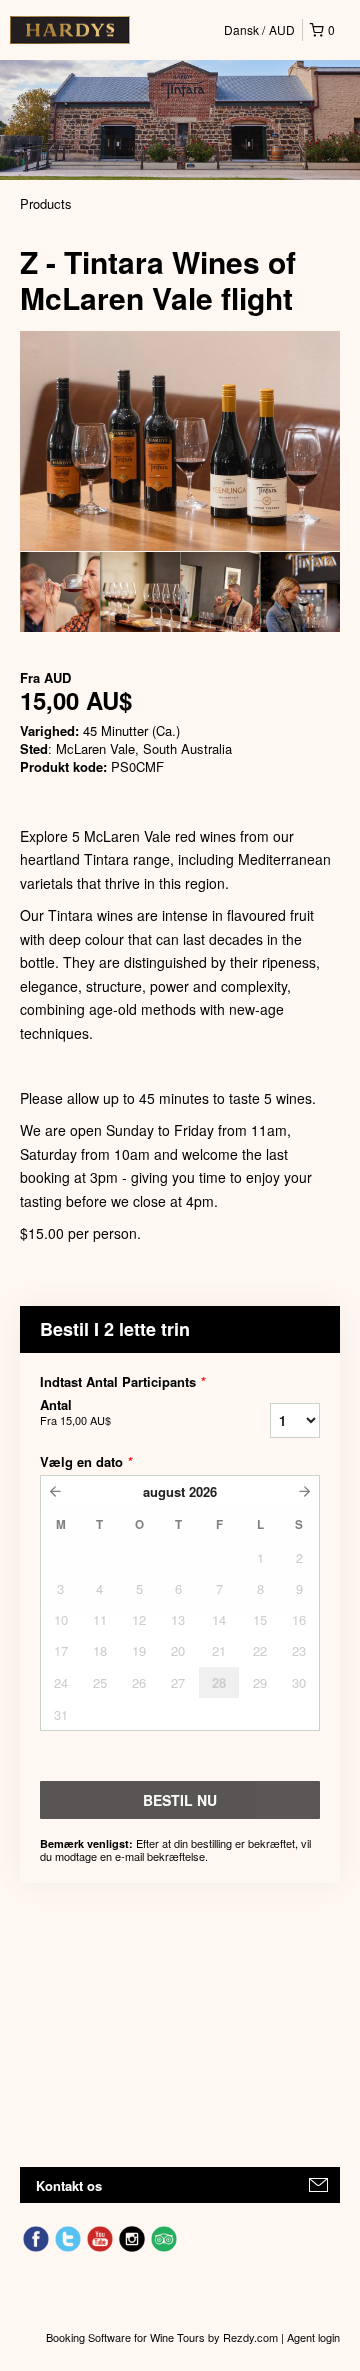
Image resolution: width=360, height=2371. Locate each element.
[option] (60, 592)
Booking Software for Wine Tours (127, 2337)
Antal (75, 1412)
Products (46, 203)
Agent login (313, 2337)
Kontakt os (69, 2185)
